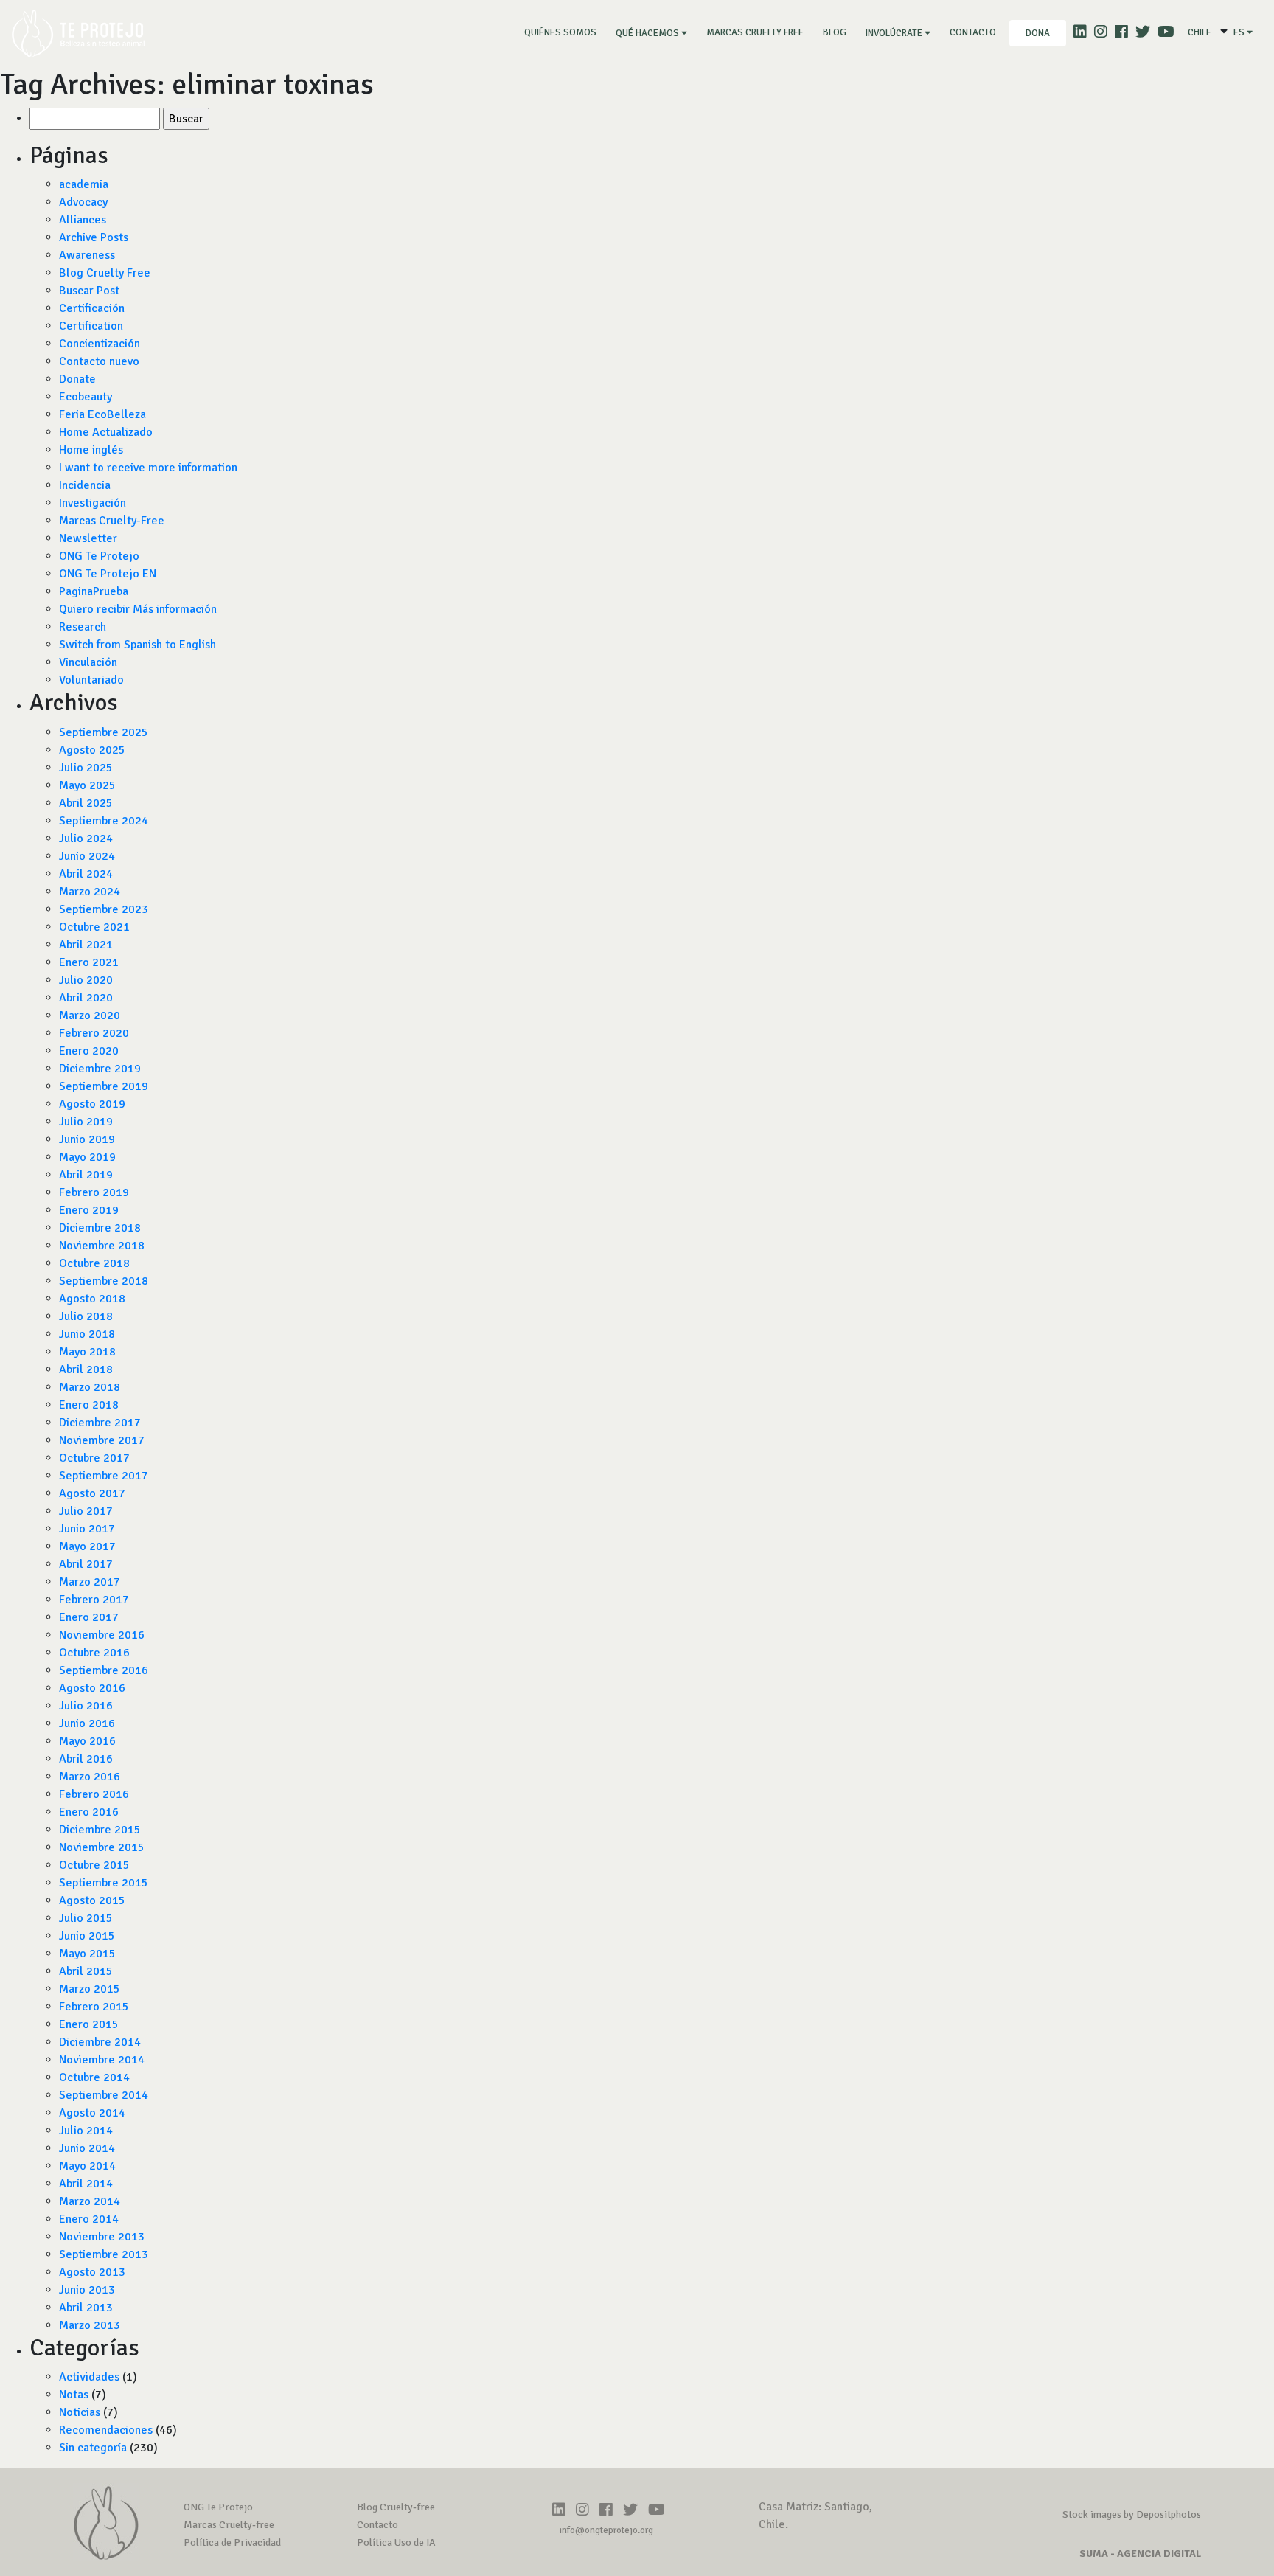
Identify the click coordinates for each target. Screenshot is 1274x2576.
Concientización (100, 344)
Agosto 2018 (92, 1299)
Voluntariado (91, 680)
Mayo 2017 (87, 1546)
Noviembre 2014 (102, 2060)
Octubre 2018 (94, 1263)
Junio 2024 (87, 856)
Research (83, 627)
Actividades (89, 2377)
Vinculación (88, 662)
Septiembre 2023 (104, 909)
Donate (77, 379)
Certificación (92, 308)
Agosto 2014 (92, 2113)
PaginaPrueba (94, 591)
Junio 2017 (87, 1529)
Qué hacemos (648, 33)
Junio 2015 (87, 1936)
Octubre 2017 (94, 1458)
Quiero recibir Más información (138, 609)
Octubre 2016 (94, 1653)
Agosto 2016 (92, 1688)
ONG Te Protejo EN (108, 574)
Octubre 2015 (94, 1865)
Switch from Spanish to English (138, 645)
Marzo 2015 (90, 1989)
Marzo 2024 (90, 892)
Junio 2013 (87, 2290)
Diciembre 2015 (100, 1830)
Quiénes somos (563, 32)
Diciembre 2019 (100, 1069)
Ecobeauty (86, 397)
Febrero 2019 (94, 1192)
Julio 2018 (86, 1316)
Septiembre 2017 (104, 1476)
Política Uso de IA (396, 2542)
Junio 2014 (87, 2148)
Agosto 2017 (92, 1493)
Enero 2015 (89, 2024)
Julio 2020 (86, 980)
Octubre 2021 (94, 927)
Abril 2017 (86, 1564)
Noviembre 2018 (102, 1246)
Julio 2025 (86, 768)
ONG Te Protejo (99, 556)
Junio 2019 (87, 1139)
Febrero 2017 (94, 1600)
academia (84, 184)
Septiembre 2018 (104, 1281)
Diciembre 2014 (100, 2042)
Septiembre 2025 (104, 732)
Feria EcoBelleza (102, 414)
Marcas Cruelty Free (755, 32)
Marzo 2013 (90, 2325)
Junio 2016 (87, 1723)
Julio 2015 (86, 1918)
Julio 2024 (86, 839)
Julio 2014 (86, 2131)
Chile (1200, 32)
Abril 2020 (86, 998)
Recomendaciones (106, 2430)
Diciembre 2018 (100, 1228)
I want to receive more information (148, 468)
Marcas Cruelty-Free (112, 521)
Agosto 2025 (92, 750)
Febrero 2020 (94, 1033)
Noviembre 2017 (102, 1440)
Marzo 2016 (90, 1777)
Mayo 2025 (87, 785)
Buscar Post (89, 291)
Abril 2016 (86, 1759)
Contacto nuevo (99, 361)
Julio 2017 (86, 1511)
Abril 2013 (86, 2308)
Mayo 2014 (87, 2166)
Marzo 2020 (90, 1016)
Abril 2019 (86, 1175)
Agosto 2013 (92, 2272)
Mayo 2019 (87, 1157)
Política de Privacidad (232, 2542)
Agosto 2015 (92, 1900)
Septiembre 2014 (104, 2095)
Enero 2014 (89, 2219)
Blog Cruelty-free (396, 2507)
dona (1038, 33)
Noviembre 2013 (102, 2237)
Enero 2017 (89, 1617)
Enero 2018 (89, 1405)
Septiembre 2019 (104, 1086)
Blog (835, 32)
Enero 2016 (89, 1812)
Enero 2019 (89, 1210)
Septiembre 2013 (104, 2254)
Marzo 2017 (90, 1582)
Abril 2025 (86, 803)
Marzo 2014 (90, 2201)
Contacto (973, 32)
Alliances (83, 220)
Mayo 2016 (87, 1741)
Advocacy (83, 202)
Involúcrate (895, 33)
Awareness (87, 255)
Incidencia (85, 485)
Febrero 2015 (94, 2007)
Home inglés (91, 450)
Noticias (80, 2412)
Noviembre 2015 (102, 1847)
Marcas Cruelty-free (229, 2525)
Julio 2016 (86, 1706)
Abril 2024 (86, 874)
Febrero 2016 (94, 1794)
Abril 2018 (86, 1369)
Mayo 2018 (87, 1352)
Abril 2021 (86, 945)
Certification (91, 326)
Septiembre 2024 (104, 821)
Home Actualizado (106, 432)
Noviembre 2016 (102, 1635)
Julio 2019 (86, 1122)
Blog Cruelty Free (105, 273)
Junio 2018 (87, 1334)
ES (1240, 32)
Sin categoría (93, 2448)
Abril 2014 (86, 2184)
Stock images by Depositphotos (1132, 2514)
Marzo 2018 (90, 1387)
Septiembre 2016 (104, 1670)
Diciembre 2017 (100, 1423)
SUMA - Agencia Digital (1140, 2554)
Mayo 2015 (87, 1954)
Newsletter (88, 538)
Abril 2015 (86, 1971)
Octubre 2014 (94, 2077)
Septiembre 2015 (104, 1883)
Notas (74, 2395)
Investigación (93, 503)
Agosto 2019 (92, 1104)
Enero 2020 (89, 1051)
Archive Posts (94, 237)
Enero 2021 (89, 962)
